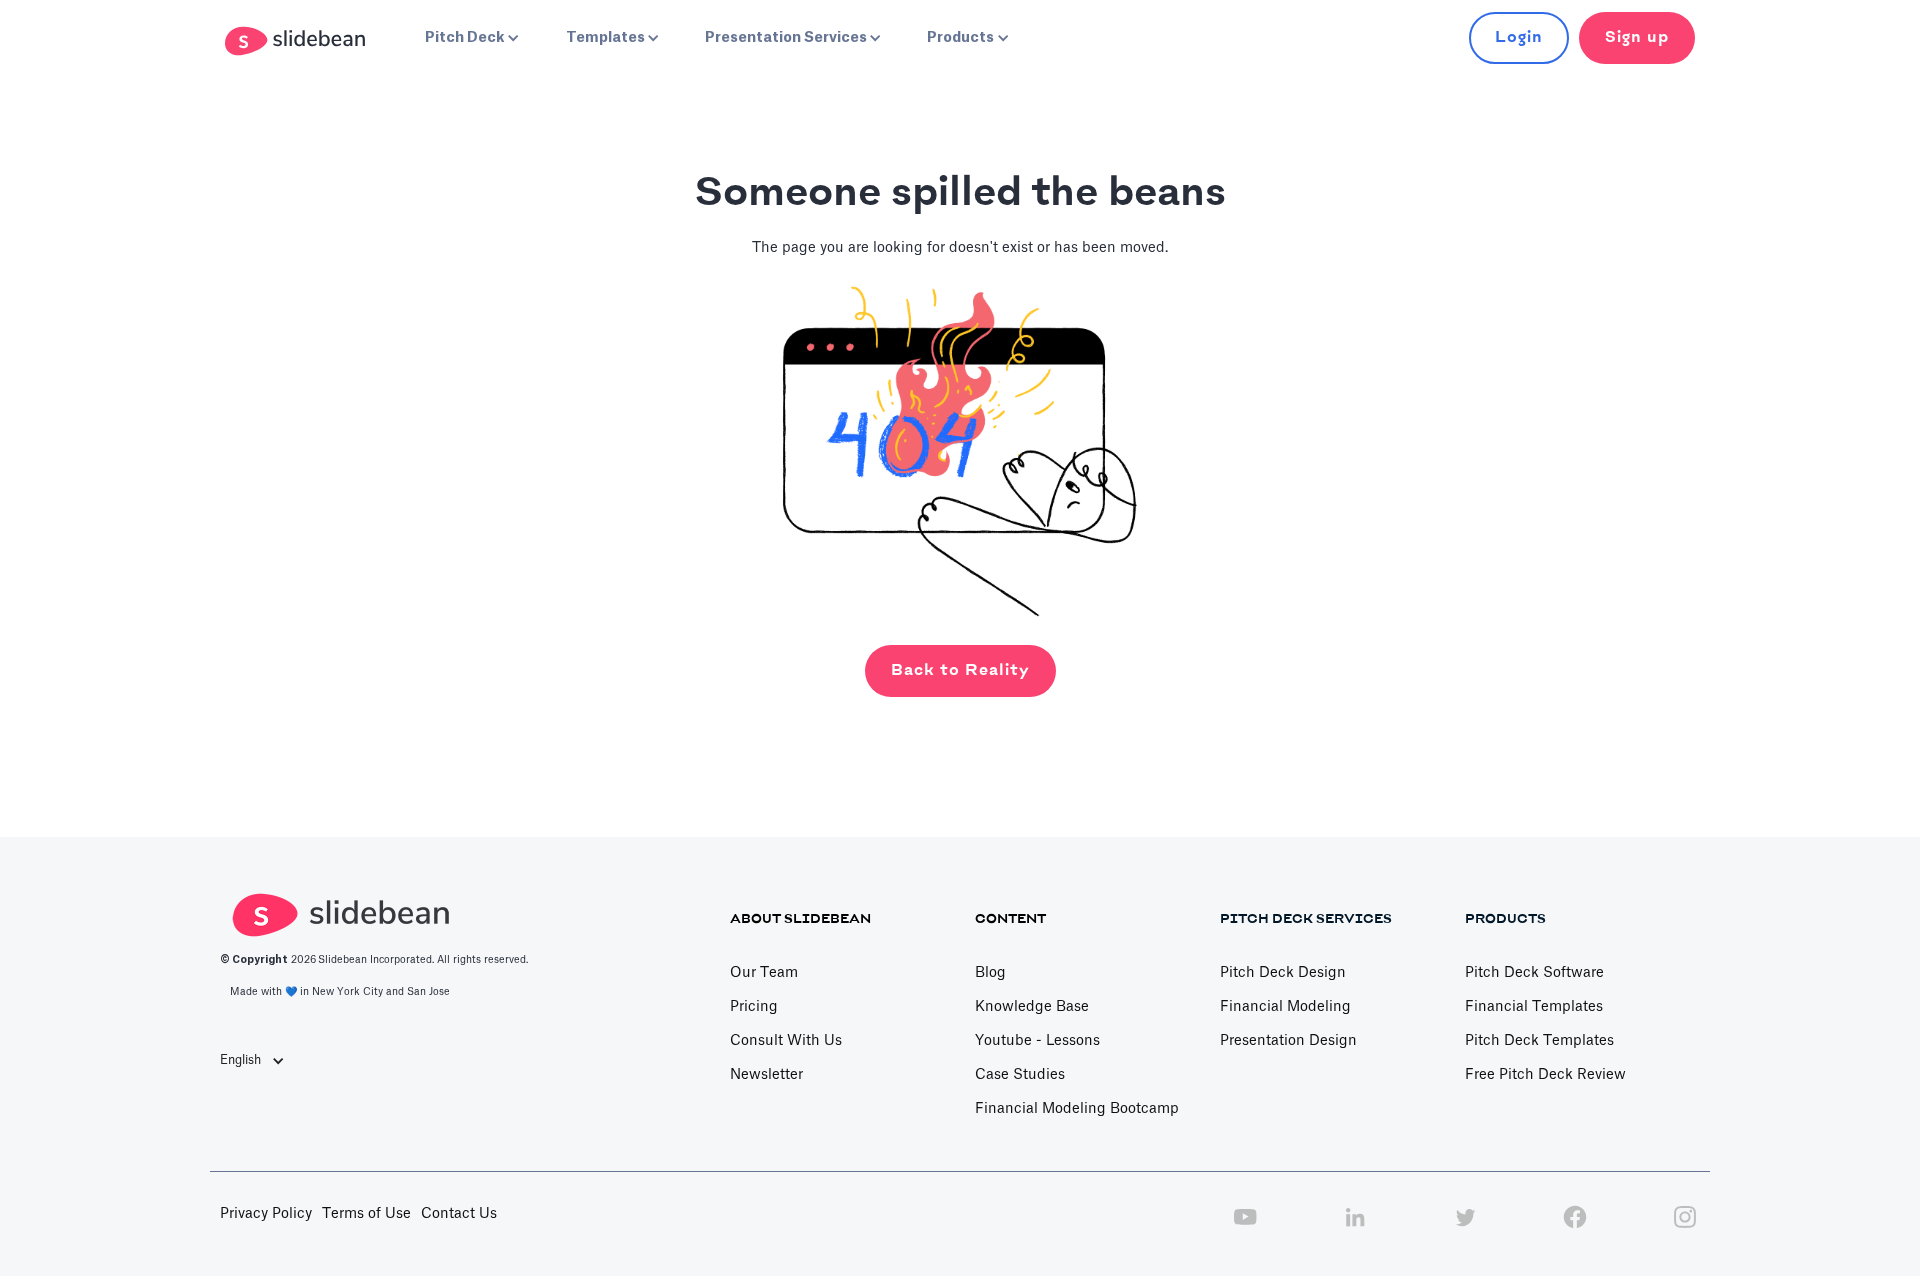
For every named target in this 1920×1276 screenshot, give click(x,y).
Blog (990, 973)
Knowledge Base (1032, 1007)
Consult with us (786, 1041)
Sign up (1637, 37)
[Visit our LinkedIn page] (1355, 1228)
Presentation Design (1288, 1041)
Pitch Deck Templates (1539, 1041)
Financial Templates (1534, 1007)
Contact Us (459, 1214)
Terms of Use (366, 1214)
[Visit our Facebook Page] (1575, 1228)
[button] (470, 38)
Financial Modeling (1285, 1007)
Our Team (764, 973)
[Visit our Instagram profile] (1685, 1228)
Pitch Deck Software (1534, 973)
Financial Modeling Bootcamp (1077, 1109)
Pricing (754, 1007)
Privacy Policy (266, 1214)
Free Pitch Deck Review (1545, 1075)
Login (1519, 37)
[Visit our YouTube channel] (1245, 1228)
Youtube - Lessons (1037, 1041)
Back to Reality (960, 670)
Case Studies (1020, 1075)
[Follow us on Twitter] (1465, 1228)
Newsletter (766, 1075)
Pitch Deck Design (1283, 973)
